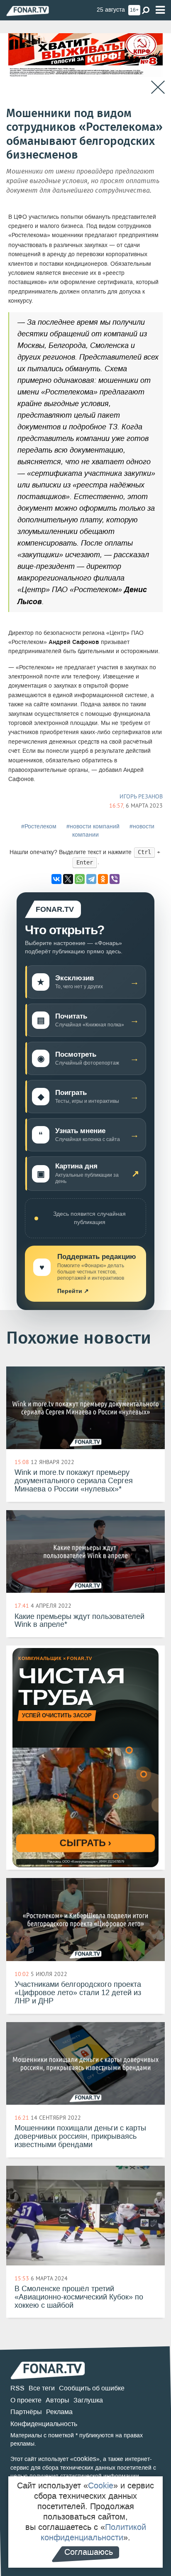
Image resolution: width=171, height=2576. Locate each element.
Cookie (101, 2485)
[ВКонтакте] (56, 879)
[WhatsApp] (80, 879)
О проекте (26, 2400)
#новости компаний (93, 826)
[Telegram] (91, 879)
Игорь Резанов (141, 796)
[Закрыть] (158, 87)
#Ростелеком (39, 826)
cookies (85, 2459)
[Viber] (115, 879)
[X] (68, 879)
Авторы (57, 2400)
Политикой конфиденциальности (93, 2532)
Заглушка (88, 2400)
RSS (17, 2388)
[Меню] (160, 10)
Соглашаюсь (89, 2552)
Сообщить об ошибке (92, 2388)
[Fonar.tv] (28, 11)
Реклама (59, 2412)
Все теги (42, 2388)
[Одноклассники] (103, 879)
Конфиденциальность (44, 2424)
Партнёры (26, 2412)
